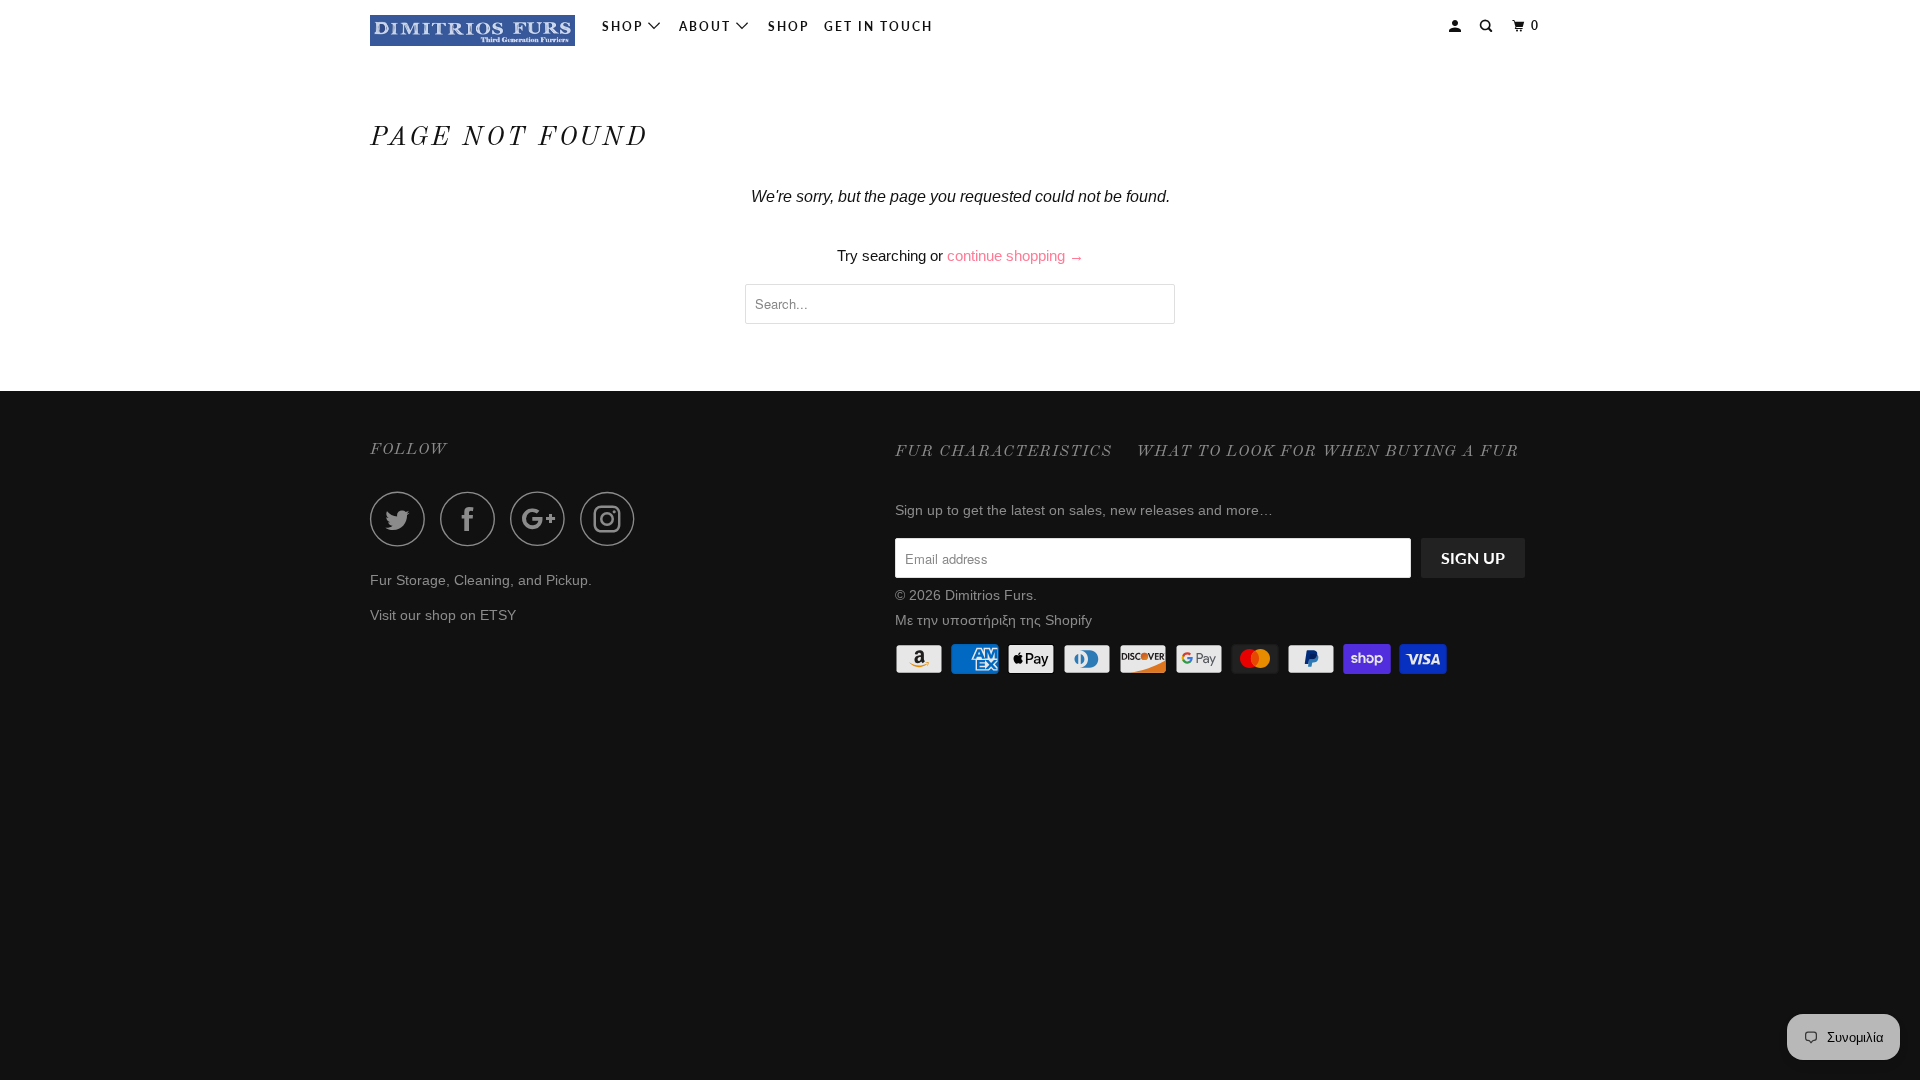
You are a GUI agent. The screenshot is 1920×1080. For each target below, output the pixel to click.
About (707, 26)
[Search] (1488, 26)
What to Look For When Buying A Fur (1327, 452)
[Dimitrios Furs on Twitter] (403, 518)
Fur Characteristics (1003, 452)
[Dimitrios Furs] (472, 30)
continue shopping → (1015, 255)
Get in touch (878, 26)
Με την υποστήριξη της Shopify (993, 620)
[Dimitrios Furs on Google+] (543, 518)
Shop (625, 26)
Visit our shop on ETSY (443, 615)
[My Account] (1457, 26)
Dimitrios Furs (989, 595)
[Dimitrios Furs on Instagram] (613, 518)
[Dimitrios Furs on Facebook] (473, 518)
